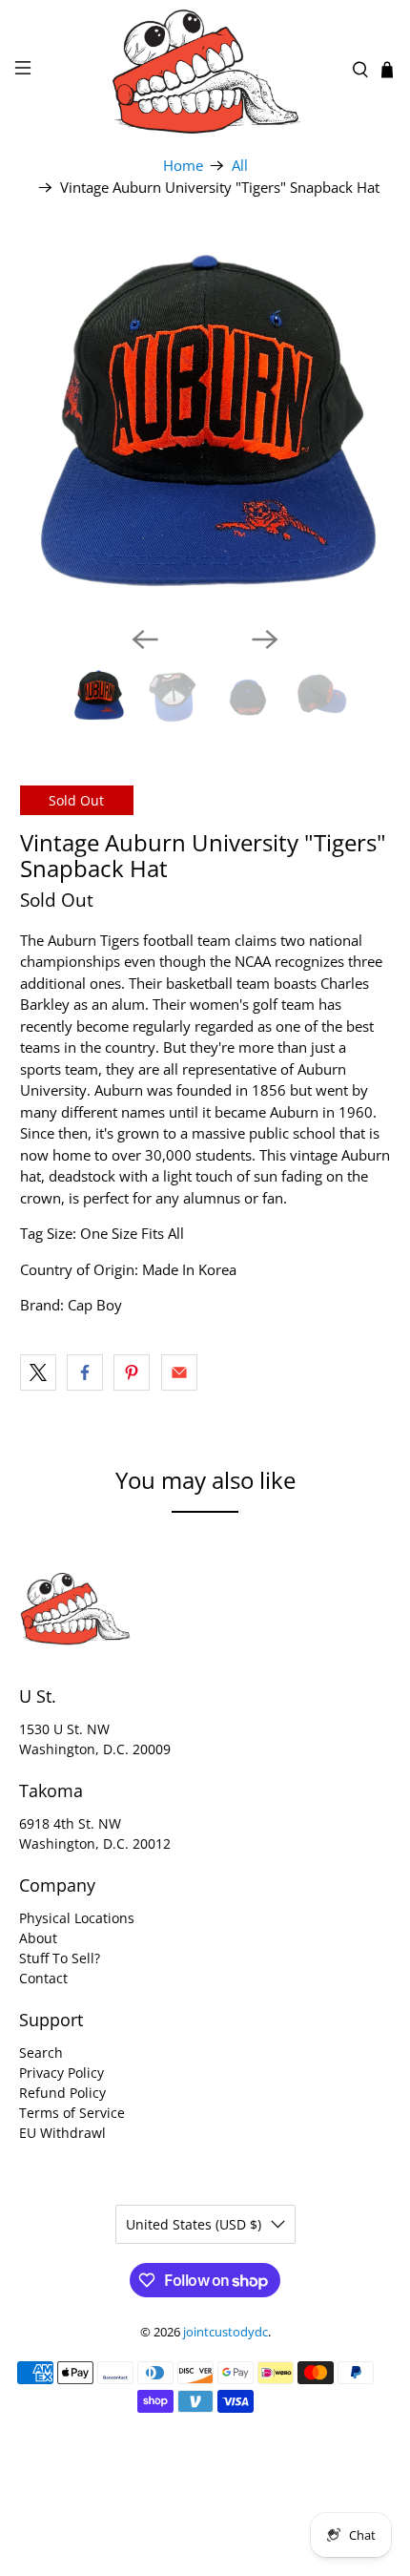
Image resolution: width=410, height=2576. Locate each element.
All (240, 166)
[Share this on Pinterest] (132, 1372)
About (38, 1938)
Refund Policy (62, 2093)
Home (183, 166)
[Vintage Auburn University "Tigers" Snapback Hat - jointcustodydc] (205, 425)
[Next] (265, 639)
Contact (43, 1978)
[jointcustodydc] (205, 70)
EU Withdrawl (62, 2133)
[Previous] (145, 639)
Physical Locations (77, 1918)
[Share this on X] (38, 1372)
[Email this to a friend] (179, 1372)
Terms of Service (72, 2113)
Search (41, 2052)
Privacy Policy (61, 2073)
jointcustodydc (225, 2332)
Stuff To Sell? (60, 1958)
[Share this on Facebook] (85, 1372)
